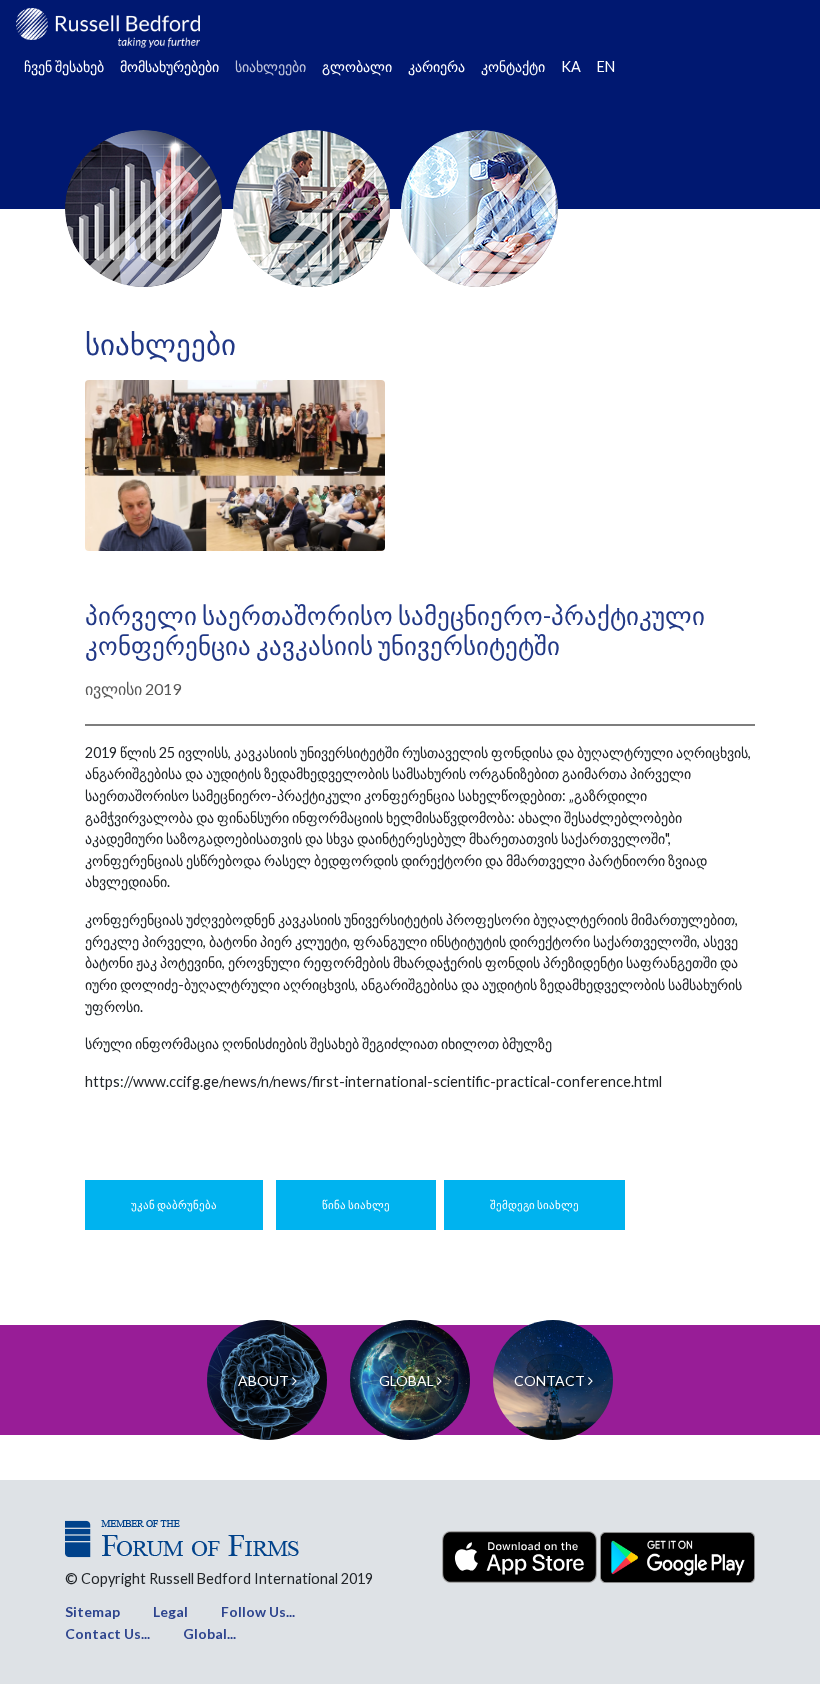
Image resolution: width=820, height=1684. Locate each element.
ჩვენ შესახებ (64, 66)
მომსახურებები (169, 66)
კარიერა (436, 66)
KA (571, 66)
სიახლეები (270, 66)
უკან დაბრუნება (174, 1204)
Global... (209, 1633)
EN (606, 66)
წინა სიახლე (356, 1204)
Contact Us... (107, 1633)
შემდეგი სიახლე (534, 1204)
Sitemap (92, 1611)
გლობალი (357, 66)
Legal (170, 1611)
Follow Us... (258, 1611)
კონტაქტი (513, 66)
